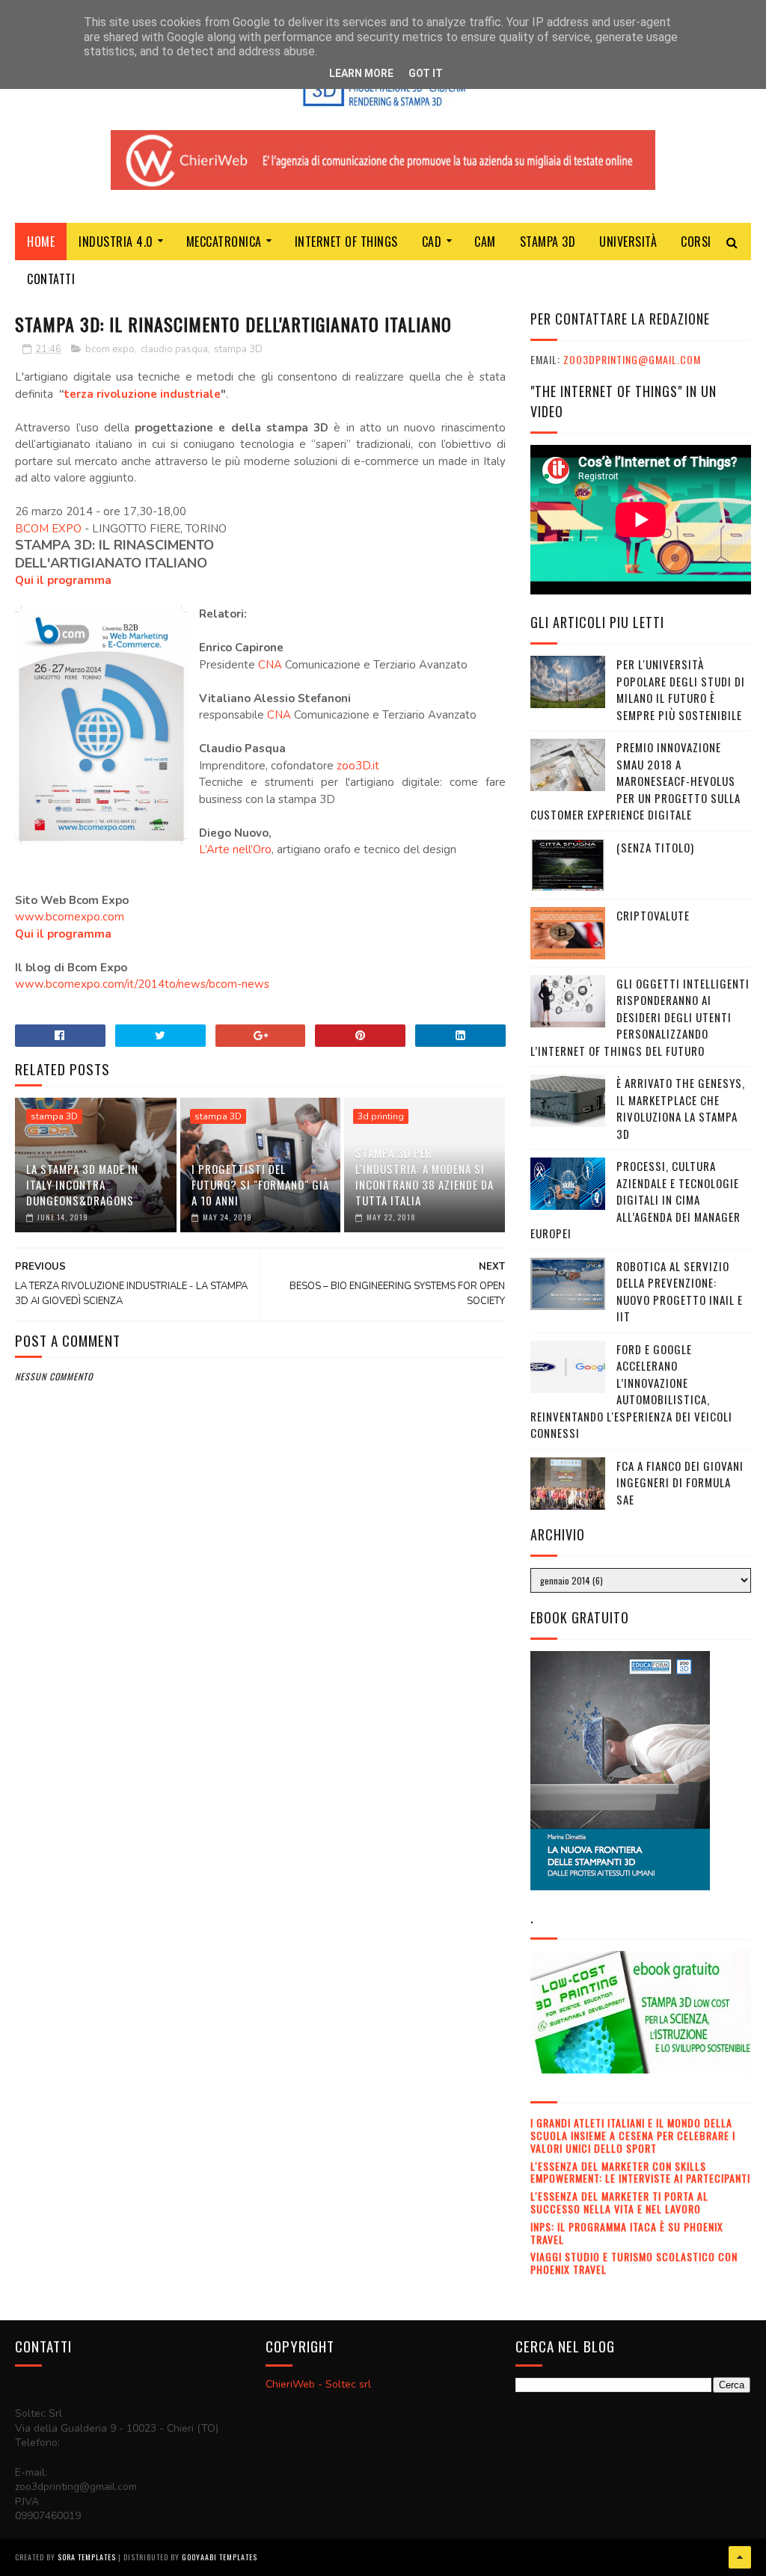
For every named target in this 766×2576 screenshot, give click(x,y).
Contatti (51, 279)
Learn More (361, 73)
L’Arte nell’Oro (235, 849)
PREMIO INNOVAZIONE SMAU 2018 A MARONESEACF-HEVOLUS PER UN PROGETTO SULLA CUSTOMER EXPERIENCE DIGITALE (635, 781)
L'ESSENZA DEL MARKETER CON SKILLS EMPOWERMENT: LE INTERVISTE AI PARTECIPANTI (640, 2172)
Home (41, 242)
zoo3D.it (358, 766)
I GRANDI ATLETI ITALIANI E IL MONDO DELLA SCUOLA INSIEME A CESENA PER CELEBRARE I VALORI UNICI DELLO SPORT (633, 2135)
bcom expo (110, 349)
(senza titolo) (655, 847)
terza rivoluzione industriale (143, 394)
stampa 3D (238, 349)
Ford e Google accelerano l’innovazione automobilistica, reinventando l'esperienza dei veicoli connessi (631, 1391)
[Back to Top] (740, 2557)
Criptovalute (653, 915)
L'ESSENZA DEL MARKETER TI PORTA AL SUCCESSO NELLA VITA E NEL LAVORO (619, 2202)
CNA (270, 665)
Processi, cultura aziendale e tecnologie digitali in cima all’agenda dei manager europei (635, 1199)
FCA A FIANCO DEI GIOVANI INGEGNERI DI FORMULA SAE (680, 1482)
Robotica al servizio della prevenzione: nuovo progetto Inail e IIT (680, 1291)
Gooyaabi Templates (220, 2557)
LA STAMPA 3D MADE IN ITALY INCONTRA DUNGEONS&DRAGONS (82, 1184)
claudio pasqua (174, 349)
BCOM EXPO (48, 529)
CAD (432, 242)
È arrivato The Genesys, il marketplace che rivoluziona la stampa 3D (681, 1108)
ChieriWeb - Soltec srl (318, 2384)
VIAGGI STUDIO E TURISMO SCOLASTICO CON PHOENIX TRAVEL (634, 2263)
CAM (485, 242)
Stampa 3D (548, 242)
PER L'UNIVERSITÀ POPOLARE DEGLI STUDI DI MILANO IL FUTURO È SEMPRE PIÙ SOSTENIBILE (681, 689)
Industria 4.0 (116, 242)
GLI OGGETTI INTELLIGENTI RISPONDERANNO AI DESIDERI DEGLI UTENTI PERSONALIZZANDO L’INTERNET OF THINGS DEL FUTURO (640, 1017)
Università (628, 242)
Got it (426, 73)
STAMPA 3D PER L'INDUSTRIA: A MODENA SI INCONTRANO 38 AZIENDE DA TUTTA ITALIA (425, 1177)
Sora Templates (87, 2557)
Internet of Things (346, 242)
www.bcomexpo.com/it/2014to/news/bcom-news (142, 984)
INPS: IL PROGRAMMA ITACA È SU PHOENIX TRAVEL (627, 2233)
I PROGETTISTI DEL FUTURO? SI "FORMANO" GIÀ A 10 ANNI (260, 1184)
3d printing (381, 1116)
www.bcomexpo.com (70, 917)
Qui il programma (63, 580)
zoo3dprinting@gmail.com (632, 359)
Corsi (696, 242)
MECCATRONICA (224, 242)
